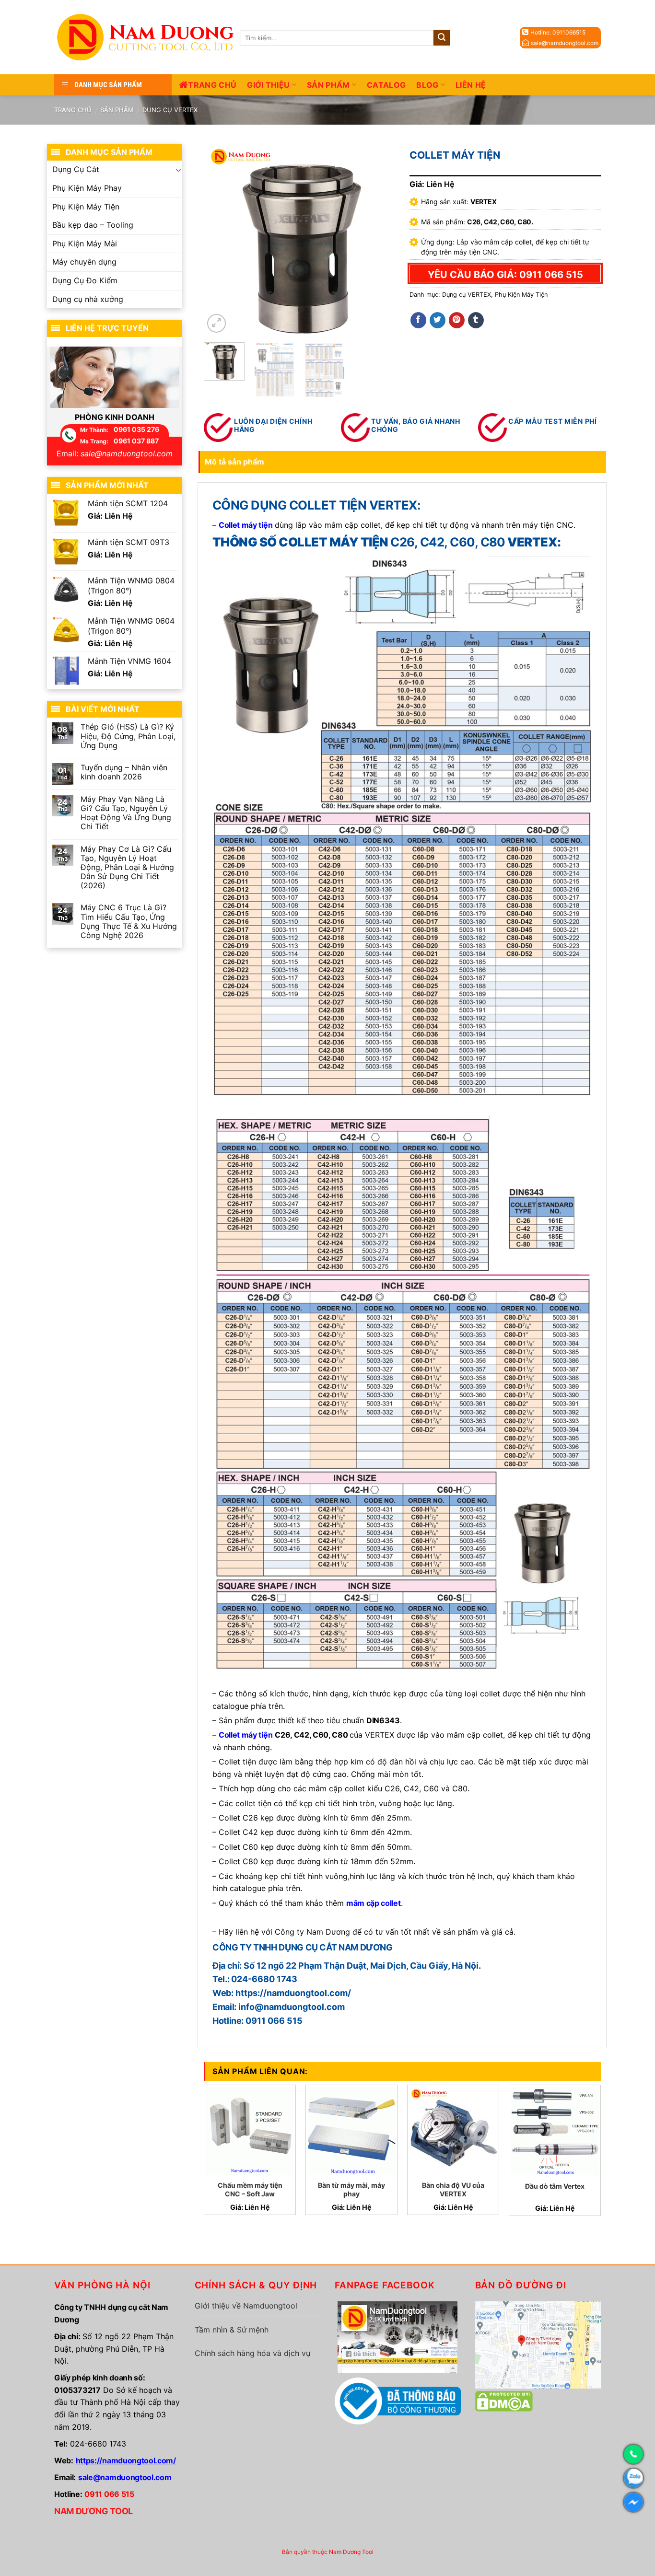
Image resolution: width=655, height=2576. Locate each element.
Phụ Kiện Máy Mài (85, 244)
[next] (379, 239)
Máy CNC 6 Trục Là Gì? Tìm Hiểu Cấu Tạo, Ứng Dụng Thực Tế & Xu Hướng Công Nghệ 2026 (129, 922)
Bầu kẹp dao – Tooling (93, 225)
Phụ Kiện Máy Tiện (521, 295)
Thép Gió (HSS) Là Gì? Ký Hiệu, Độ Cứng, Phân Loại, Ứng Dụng (128, 736)
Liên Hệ (471, 85)
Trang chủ (212, 85)
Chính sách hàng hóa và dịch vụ (252, 2353)
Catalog (386, 85)
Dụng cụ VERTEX (170, 110)
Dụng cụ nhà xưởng (88, 299)
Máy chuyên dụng (84, 262)
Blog (427, 85)
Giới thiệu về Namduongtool (246, 2306)
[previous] (220, 239)
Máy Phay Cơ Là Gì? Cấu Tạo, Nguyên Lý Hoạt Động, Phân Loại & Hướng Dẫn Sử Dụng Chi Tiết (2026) (127, 868)
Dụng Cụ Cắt (76, 169)
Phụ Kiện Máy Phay (87, 188)
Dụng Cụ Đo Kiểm (85, 280)
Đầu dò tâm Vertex (555, 2186)
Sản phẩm (328, 85)
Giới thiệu (268, 85)
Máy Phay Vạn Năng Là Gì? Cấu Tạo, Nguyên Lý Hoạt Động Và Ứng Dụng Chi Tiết (126, 813)
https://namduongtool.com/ (126, 2460)
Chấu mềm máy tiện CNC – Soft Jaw (250, 2189)
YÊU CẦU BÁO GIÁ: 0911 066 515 (505, 275)
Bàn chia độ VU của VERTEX (453, 2189)
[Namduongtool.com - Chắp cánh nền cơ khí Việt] (147, 37)
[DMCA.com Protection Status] (504, 2401)
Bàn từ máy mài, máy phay (351, 2189)
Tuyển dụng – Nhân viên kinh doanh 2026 (124, 772)
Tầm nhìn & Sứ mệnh (232, 2330)
